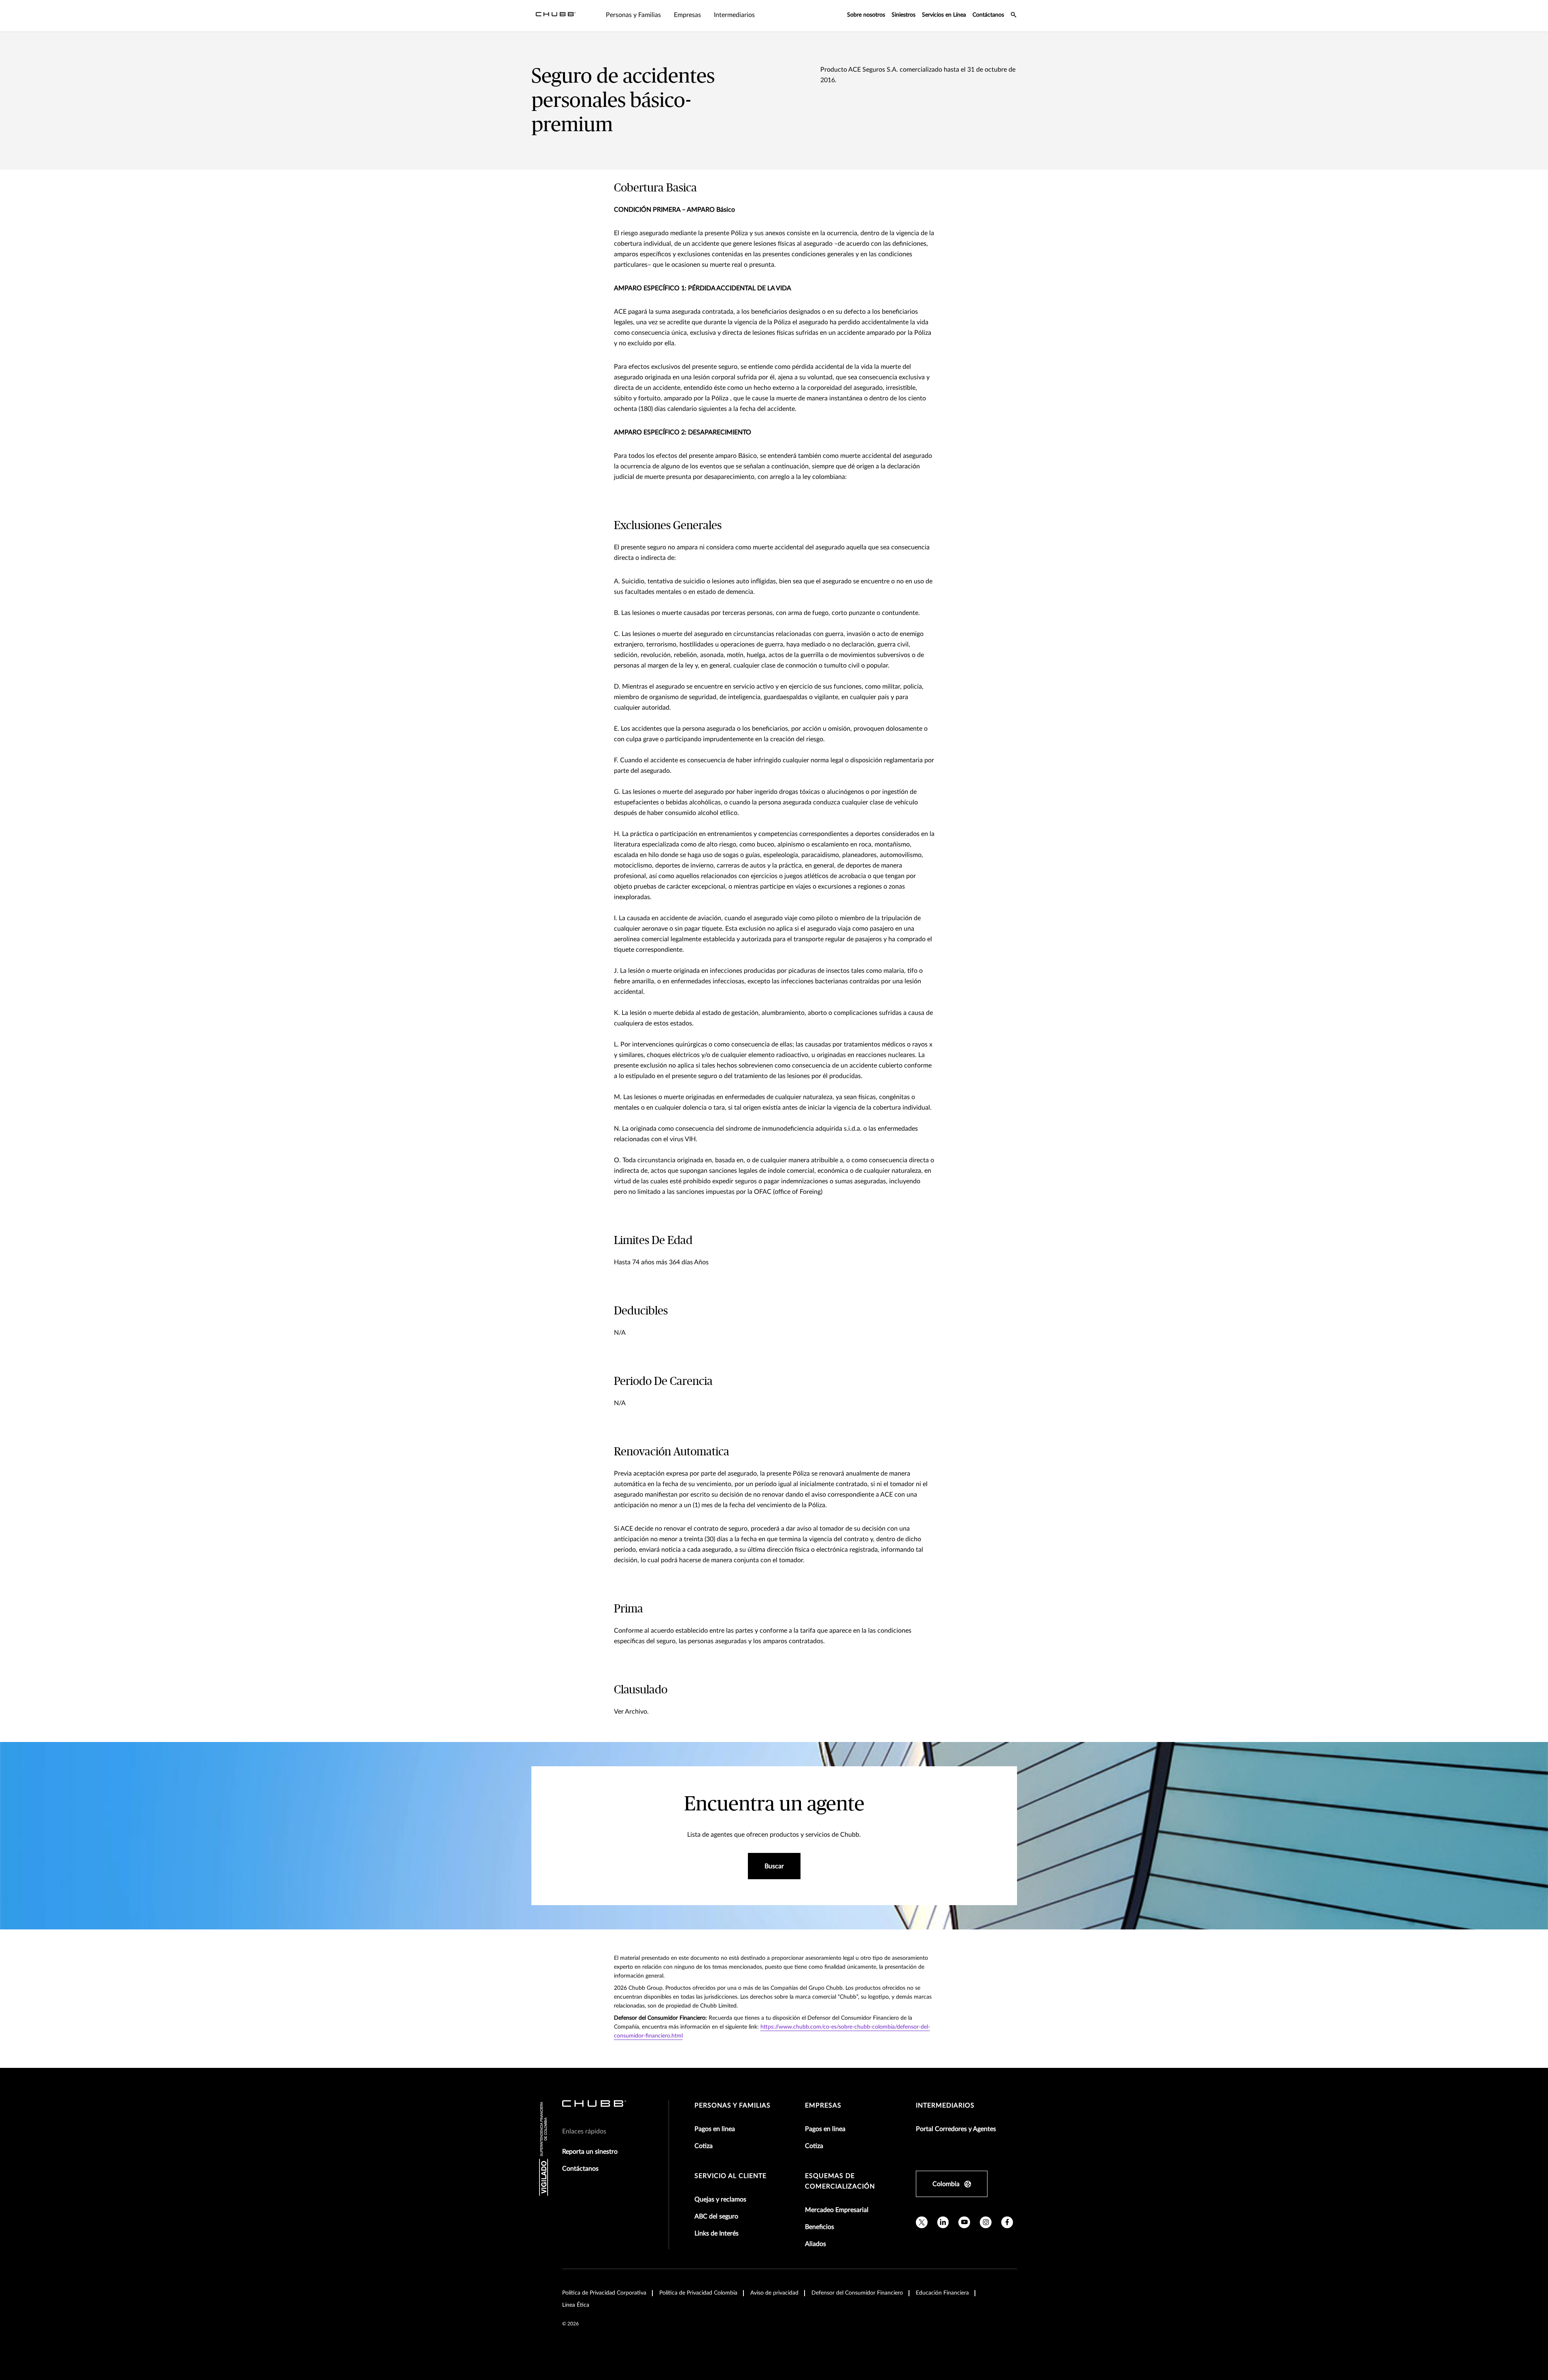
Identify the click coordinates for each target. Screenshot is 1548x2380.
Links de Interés (717, 2233)
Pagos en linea (715, 2129)
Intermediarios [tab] (734, 15)
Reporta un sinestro (590, 2152)
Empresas (823, 2106)
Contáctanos (988, 15)
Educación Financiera (942, 2293)
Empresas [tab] (687, 15)
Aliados (815, 2244)
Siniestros (904, 15)
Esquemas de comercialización (840, 2181)
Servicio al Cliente (730, 2176)
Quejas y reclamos (720, 2199)
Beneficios (820, 2227)
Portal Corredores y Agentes (956, 2129)
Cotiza (704, 2146)
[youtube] (964, 2222)
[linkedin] (943, 2222)
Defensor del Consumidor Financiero (857, 2293)
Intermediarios (945, 2106)
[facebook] (1007, 2222)
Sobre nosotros (866, 15)
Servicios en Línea (944, 15)
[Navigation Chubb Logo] (556, 16)
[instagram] (986, 2222)
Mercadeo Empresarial (837, 2210)
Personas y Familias (733, 2106)
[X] (922, 2222)
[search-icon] (1014, 16)
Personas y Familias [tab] (633, 15)
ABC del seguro (716, 2216)
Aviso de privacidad (774, 2293)
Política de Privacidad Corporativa (604, 2293)
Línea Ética (576, 2305)
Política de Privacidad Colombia (698, 2293)
